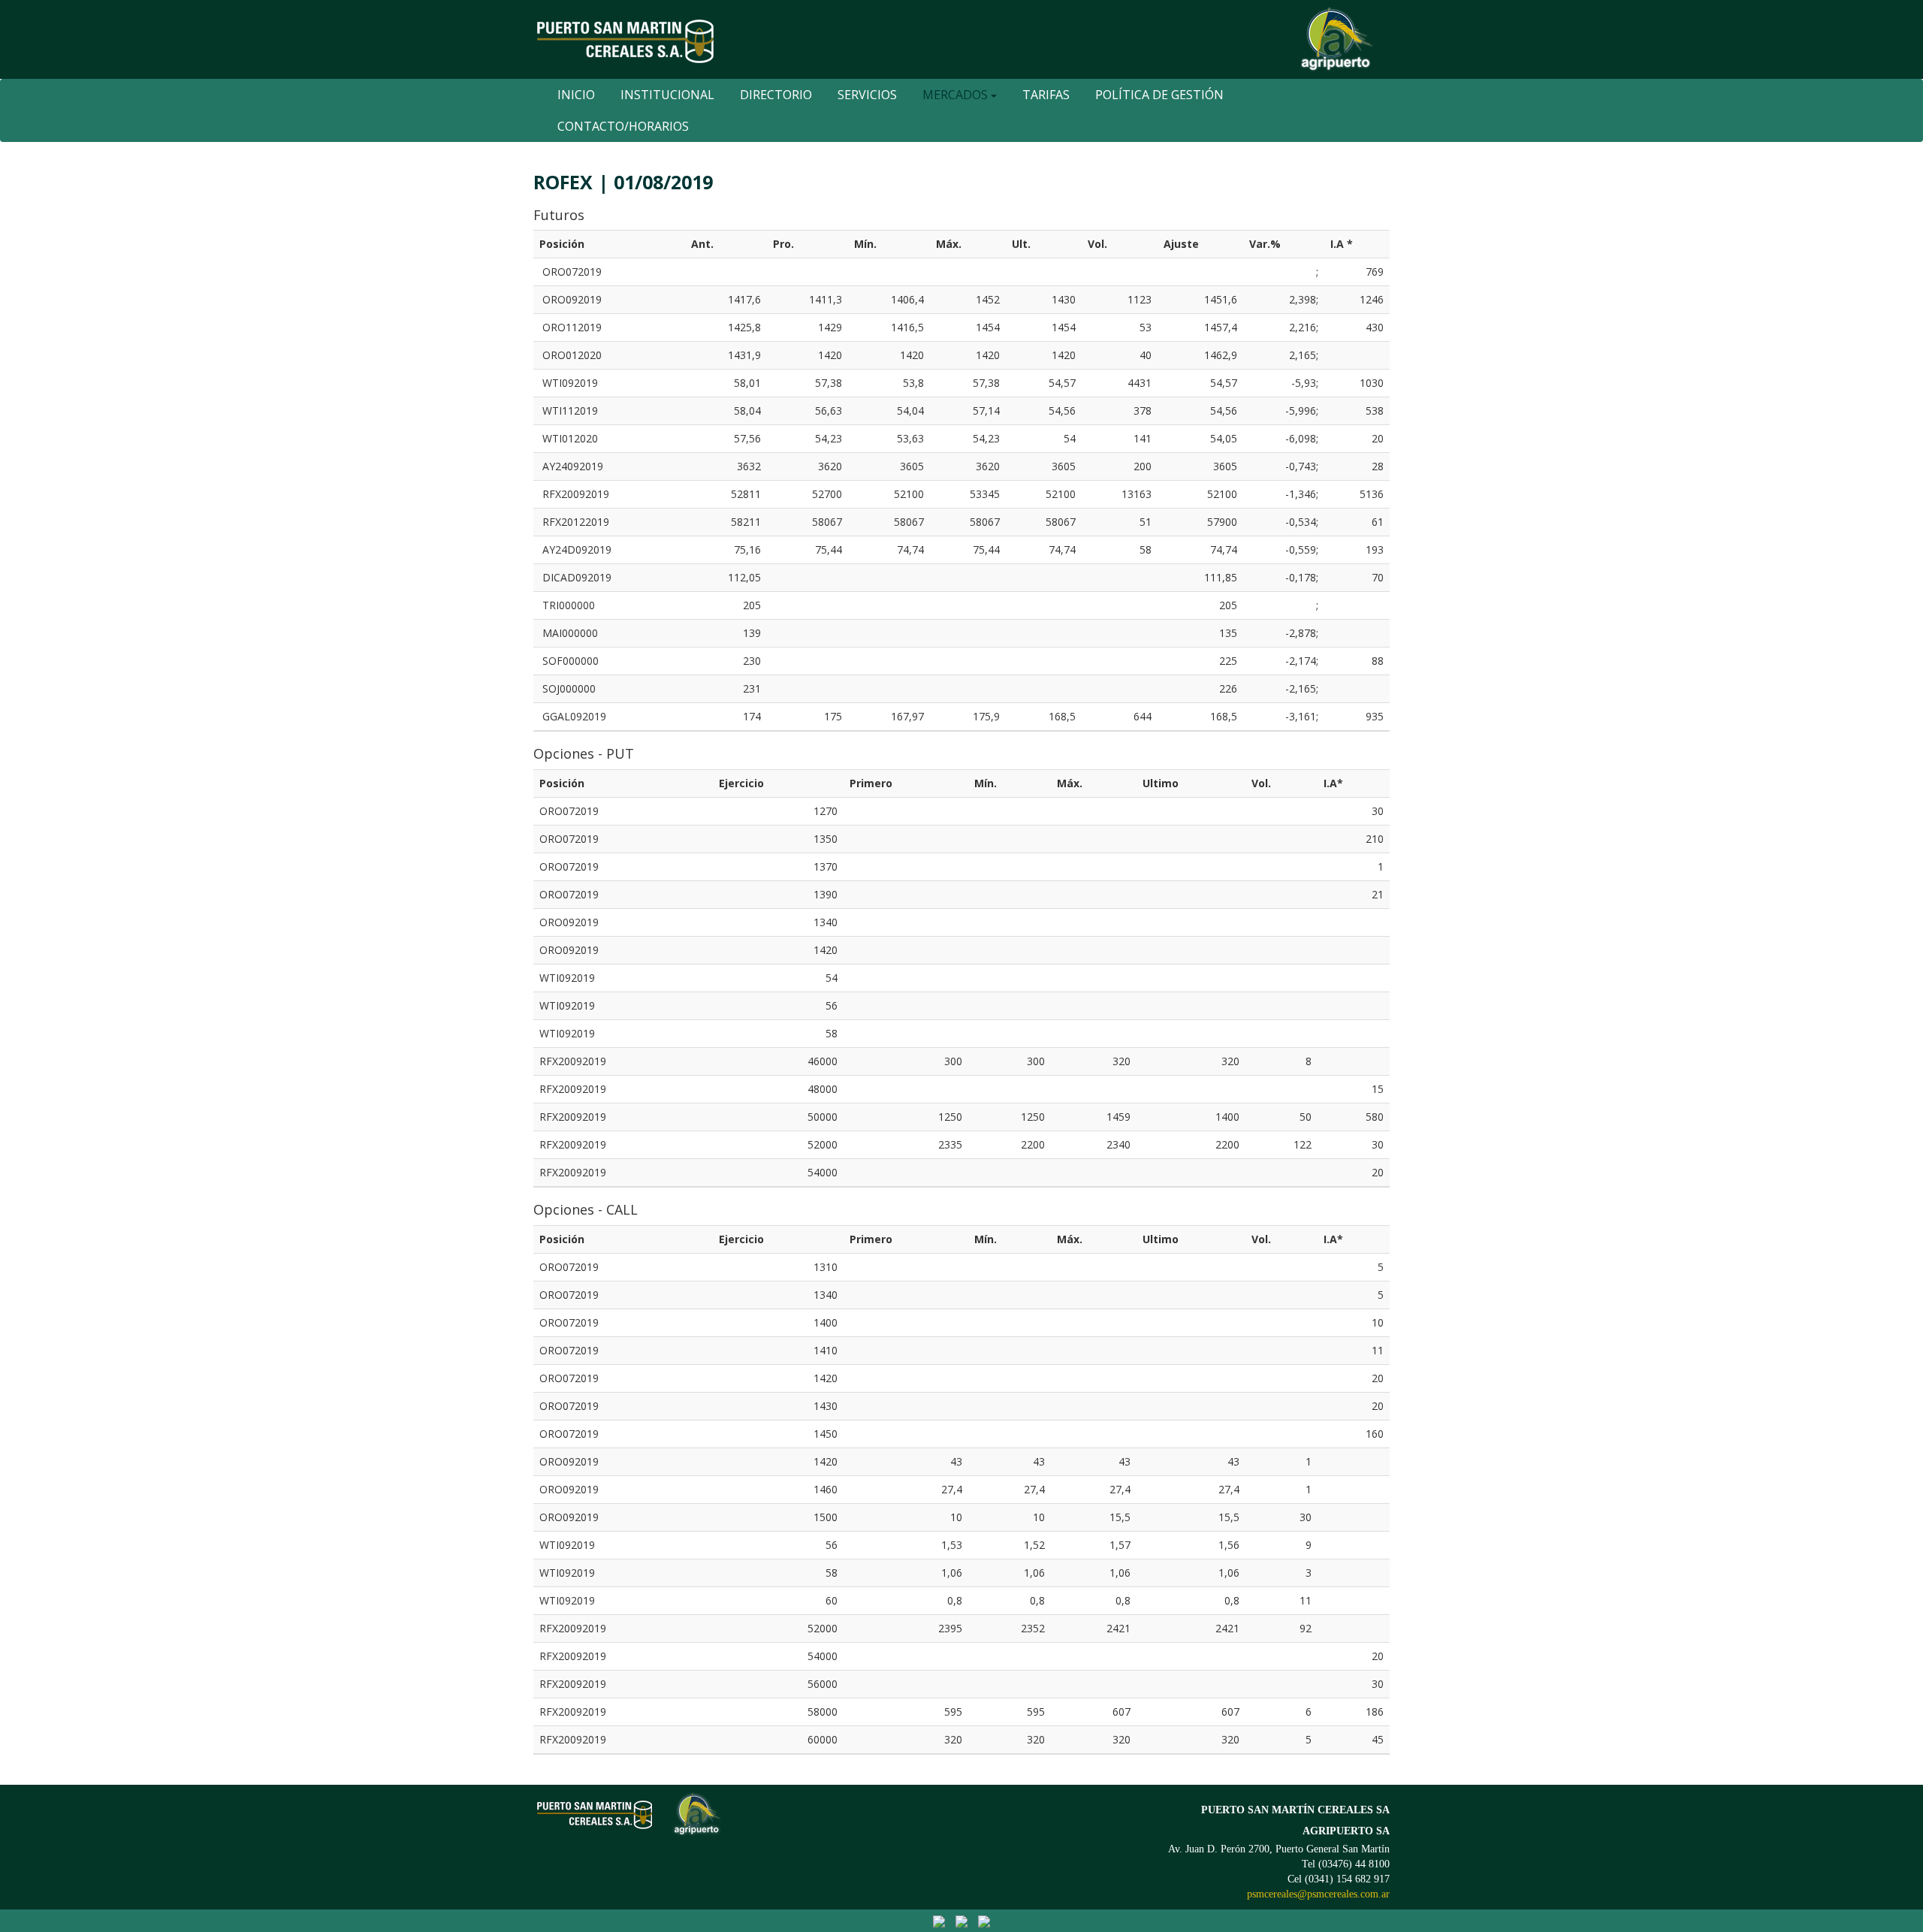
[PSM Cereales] (939, 1920)
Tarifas (1046, 95)
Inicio (576, 95)
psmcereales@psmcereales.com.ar (1318, 1894)
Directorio (776, 95)
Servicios (867, 95)
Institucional (667, 95)
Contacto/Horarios (623, 126)
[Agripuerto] (961, 1920)
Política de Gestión (1159, 95)
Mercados (957, 95)
